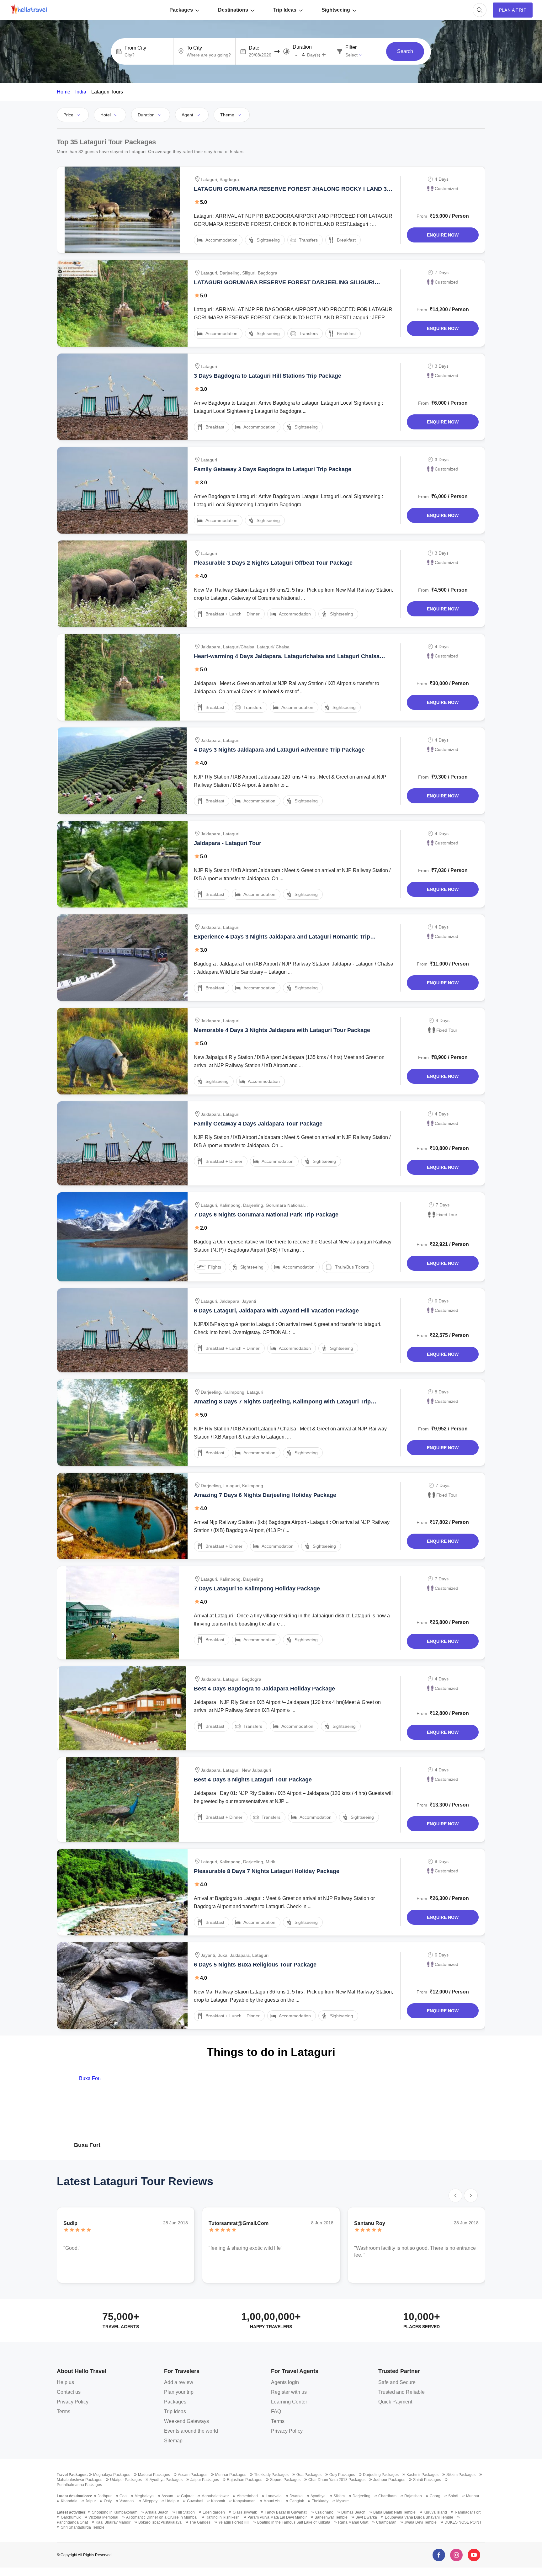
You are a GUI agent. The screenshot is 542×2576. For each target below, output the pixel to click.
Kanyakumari (244, 2501)
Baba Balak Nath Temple (394, 2512)
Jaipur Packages (205, 2480)
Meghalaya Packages (112, 2475)
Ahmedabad (247, 2496)
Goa (123, 2496)
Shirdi (453, 2496)
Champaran (386, 2522)
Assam (167, 2496)
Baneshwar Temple (331, 2517)
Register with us (289, 2392)
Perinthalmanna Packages (79, 2485)
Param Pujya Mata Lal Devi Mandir (277, 2517)
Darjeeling (361, 2496)
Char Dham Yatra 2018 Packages (337, 2480)
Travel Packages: (72, 2475)
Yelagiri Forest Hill (234, 2522)
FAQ (276, 2411)
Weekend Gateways (186, 2421)
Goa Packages (309, 2475)
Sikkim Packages (461, 2475)
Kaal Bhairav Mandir (113, 2522)
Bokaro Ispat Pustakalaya (160, 2522)
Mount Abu (273, 2501)
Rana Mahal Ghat (353, 2522)
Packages (181, 10)
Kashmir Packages (422, 2475)
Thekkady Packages (271, 2475)
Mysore (343, 2501)
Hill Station (186, 2512)
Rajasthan (413, 2496)
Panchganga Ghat (72, 2522)
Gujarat (187, 2496)
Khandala (69, 2501)
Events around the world (191, 2431)
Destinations (233, 10)
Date (254, 48)
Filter (351, 47)
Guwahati (195, 2501)
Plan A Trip (513, 10)
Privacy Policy (73, 2402)
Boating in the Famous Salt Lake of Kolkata (294, 2522)
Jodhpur (105, 2496)
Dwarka (296, 2496)
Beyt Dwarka (366, 2517)
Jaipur (91, 2501)
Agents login (285, 2382)
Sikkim (339, 2496)
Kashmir (218, 2501)
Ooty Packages (342, 2475)
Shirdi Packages (427, 2480)
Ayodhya (318, 2496)
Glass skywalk (245, 2512)
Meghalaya (144, 2496)
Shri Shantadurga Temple (83, 2527)
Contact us (69, 2392)
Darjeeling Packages (381, 2475)
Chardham (387, 2496)
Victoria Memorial (103, 2517)
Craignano (324, 2512)
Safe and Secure (397, 2382)
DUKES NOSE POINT (463, 2522)
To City (194, 48)
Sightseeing (336, 10)
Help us (65, 2382)
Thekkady (320, 2501)
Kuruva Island (435, 2512)
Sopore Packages (285, 2480)
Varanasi (127, 2501)
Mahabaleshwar (215, 2496)
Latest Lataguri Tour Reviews (135, 2181)
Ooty (108, 2501)
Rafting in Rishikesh (223, 2517)
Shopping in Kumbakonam (115, 2512)
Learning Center (289, 2402)
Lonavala (274, 2496)
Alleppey (150, 2501)
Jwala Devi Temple (420, 2522)
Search (405, 51)
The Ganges (200, 2522)
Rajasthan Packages (244, 2480)
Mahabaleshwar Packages (80, 2480)
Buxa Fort (87, 2145)
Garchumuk (71, 2517)
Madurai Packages (154, 2475)
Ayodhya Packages (166, 2480)
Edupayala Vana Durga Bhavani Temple (419, 2517)
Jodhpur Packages (389, 2480)
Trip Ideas (285, 10)
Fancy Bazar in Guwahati (286, 2512)
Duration (302, 47)
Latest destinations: (74, 2496)
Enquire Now (443, 235)
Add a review (179, 2382)
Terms (64, 2411)
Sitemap (173, 2441)
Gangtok (297, 2501)
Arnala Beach (157, 2512)
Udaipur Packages (126, 2480)
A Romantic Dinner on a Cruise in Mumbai (162, 2517)
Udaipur (172, 2501)
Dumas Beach (353, 2512)
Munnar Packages (231, 2475)
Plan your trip (179, 2392)
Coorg (435, 2496)
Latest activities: (72, 2512)
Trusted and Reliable (401, 2392)
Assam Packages (193, 2475)
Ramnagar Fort (468, 2512)
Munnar (473, 2496)
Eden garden (214, 2512)
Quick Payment (395, 2402)
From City (135, 48)
